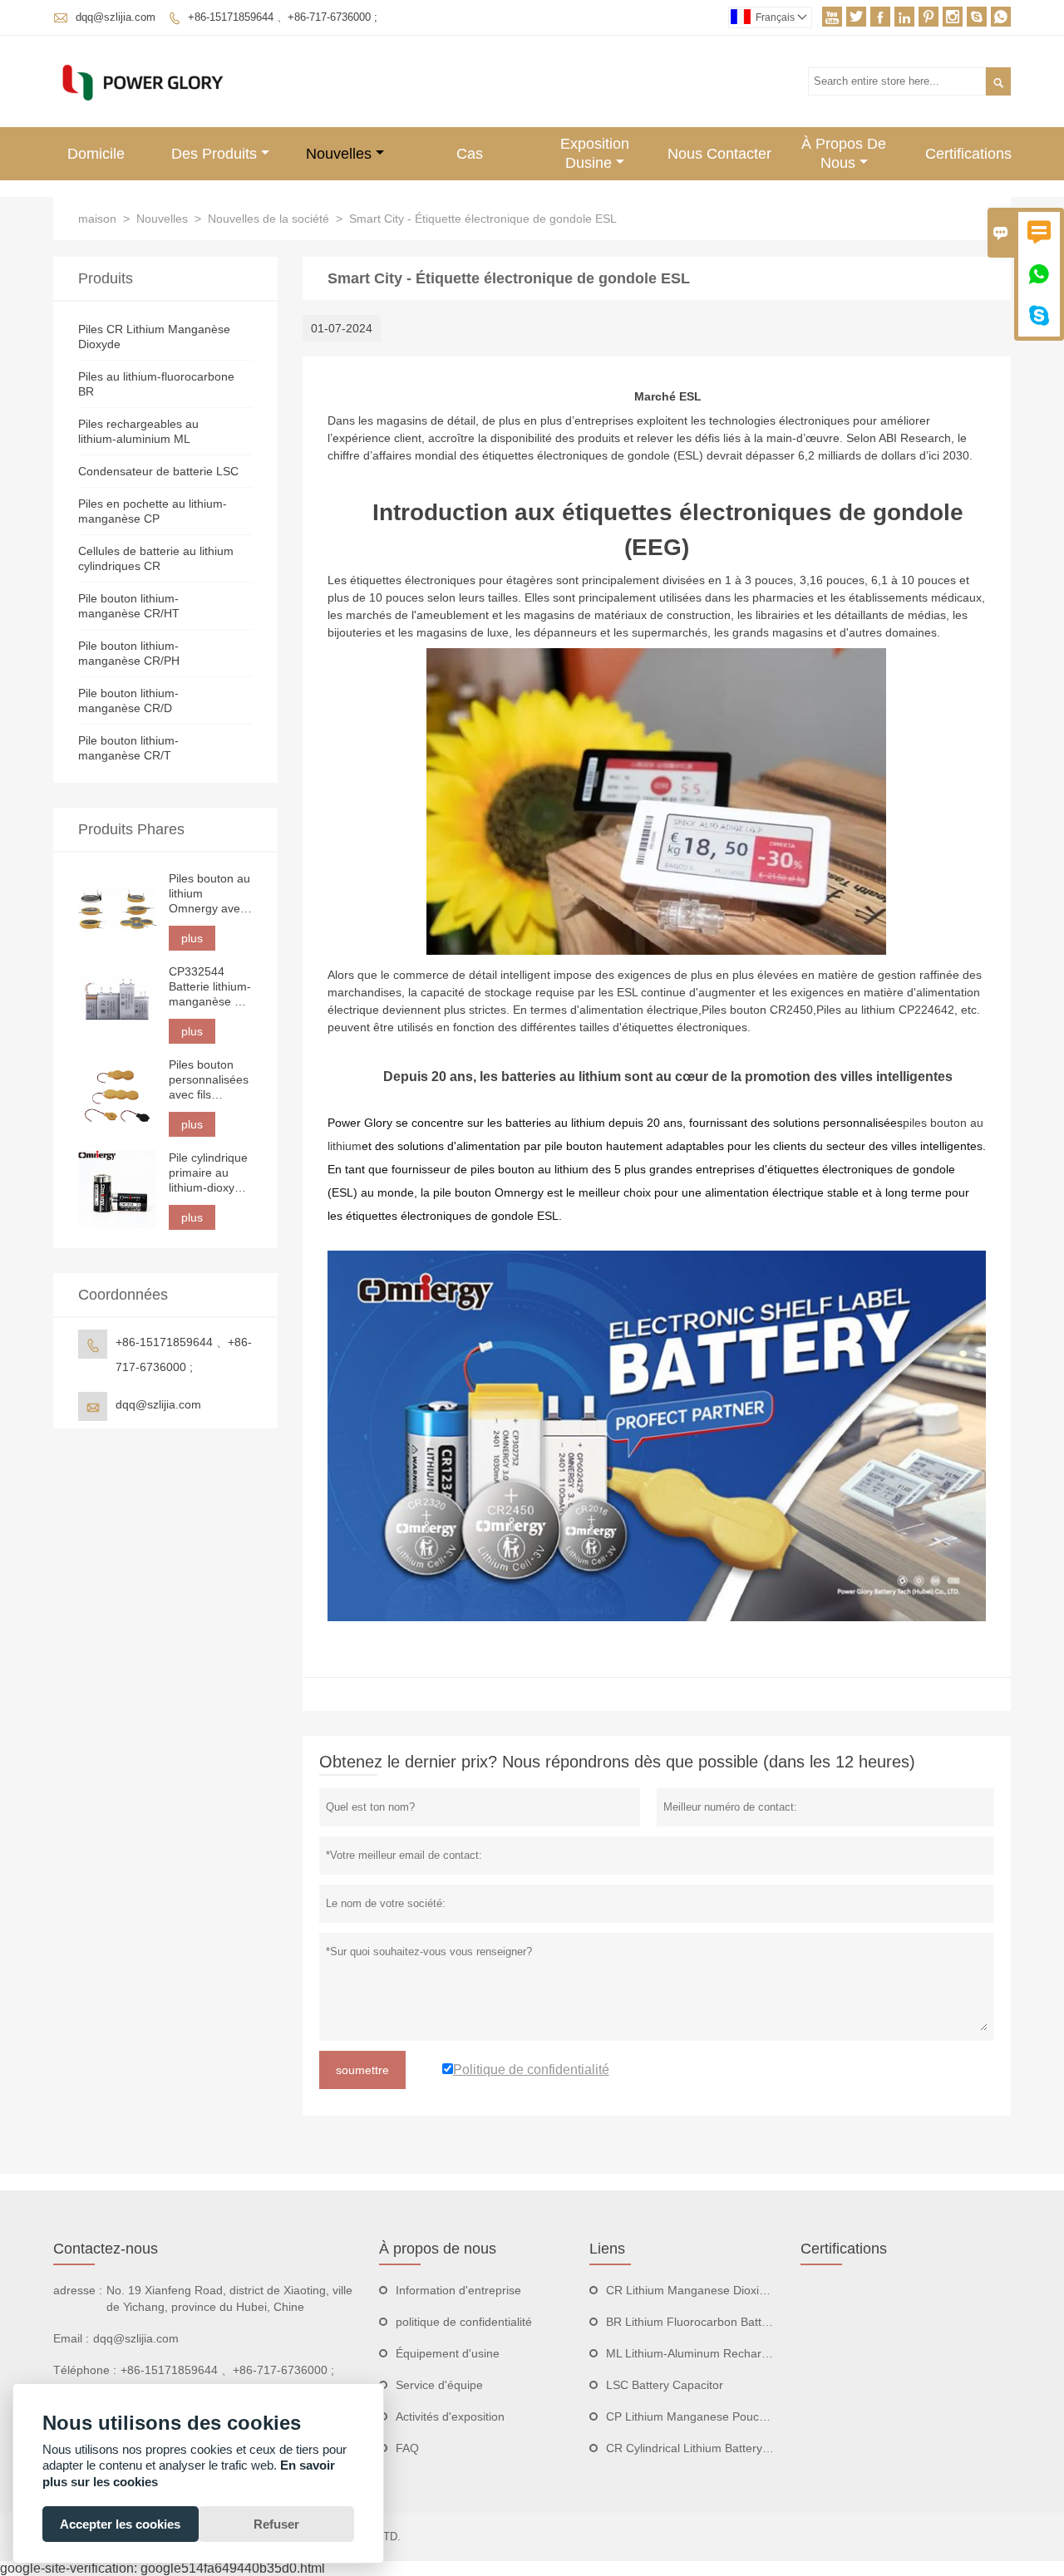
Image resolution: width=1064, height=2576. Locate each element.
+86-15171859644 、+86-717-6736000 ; (283, 17)
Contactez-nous (106, 2249)
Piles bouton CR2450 (757, 1010)
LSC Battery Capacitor (665, 2385)
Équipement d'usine (448, 2353)
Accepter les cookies (120, 2524)
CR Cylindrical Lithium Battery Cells (699, 2448)
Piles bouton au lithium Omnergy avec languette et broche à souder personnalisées (209, 894)
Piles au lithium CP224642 (885, 1010)
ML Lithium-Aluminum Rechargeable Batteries (727, 2353)
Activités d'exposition (450, 2416)
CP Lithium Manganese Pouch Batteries (711, 2416)
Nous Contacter (719, 154)
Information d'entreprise (458, 2290)
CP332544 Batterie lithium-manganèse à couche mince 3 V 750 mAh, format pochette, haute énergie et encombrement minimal (210, 987)
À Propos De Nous (844, 153)
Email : (71, 2338)
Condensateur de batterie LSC (158, 471)
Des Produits (214, 154)
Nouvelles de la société (268, 219)
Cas (470, 154)
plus (192, 938)
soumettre (362, 2070)
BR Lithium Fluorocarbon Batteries (697, 2322)
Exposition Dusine (595, 153)
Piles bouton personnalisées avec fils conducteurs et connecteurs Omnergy (209, 1080)
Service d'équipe (439, 2385)
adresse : (78, 2290)
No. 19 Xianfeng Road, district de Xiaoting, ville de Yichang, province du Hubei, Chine (229, 2298)
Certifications (968, 154)
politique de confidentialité (464, 2322)
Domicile (96, 154)
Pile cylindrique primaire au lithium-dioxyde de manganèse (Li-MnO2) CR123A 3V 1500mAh (208, 1173)
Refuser (276, 2524)
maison (97, 219)
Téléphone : (85, 2370)
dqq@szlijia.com (116, 17)
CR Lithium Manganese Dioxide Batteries (714, 2290)
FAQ (407, 2448)
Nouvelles (339, 154)
